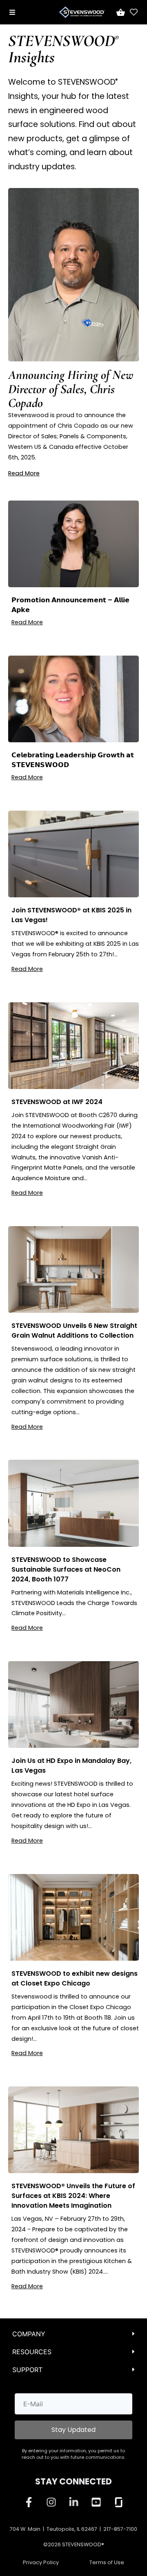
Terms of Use (107, 2562)
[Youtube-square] (96, 2502)
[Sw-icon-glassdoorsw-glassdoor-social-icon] (118, 2502)
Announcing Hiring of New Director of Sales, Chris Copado (71, 389)
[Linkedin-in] (73, 2502)
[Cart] (120, 12)
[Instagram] (51, 2502)
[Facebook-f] (29, 2502)
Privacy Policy (41, 2562)
